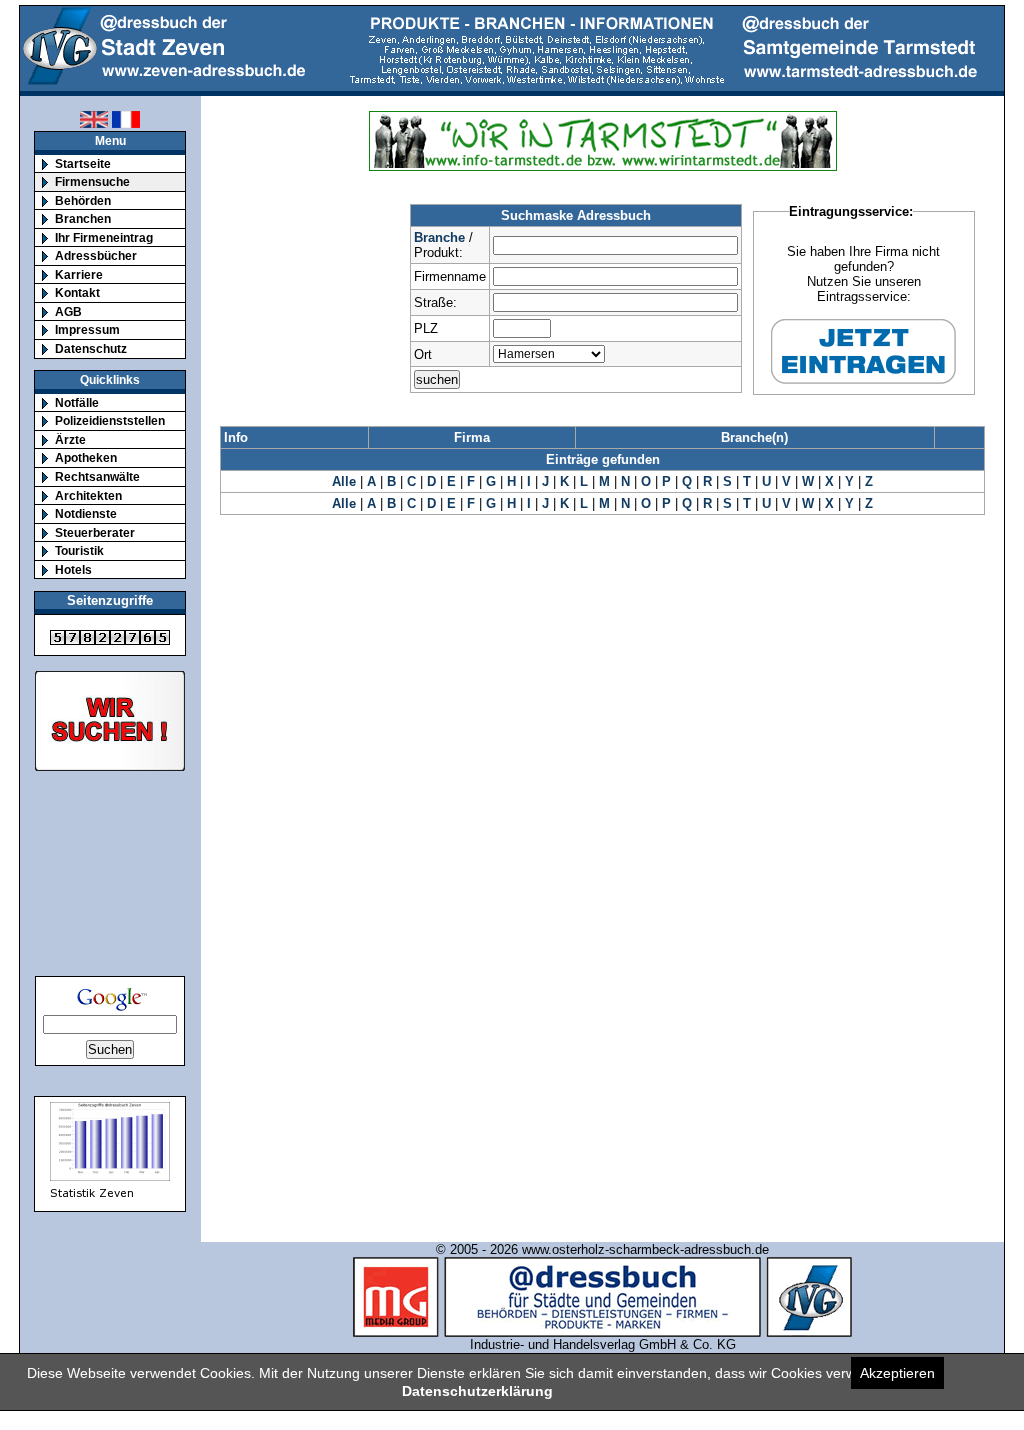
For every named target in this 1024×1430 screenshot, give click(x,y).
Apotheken (86, 457)
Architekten (88, 495)
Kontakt (77, 292)
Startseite (83, 163)
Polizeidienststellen (110, 420)
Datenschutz (91, 348)
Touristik (79, 550)
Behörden (83, 200)
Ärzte (70, 439)
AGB (68, 311)
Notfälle (77, 402)
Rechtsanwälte (97, 476)
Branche (439, 237)
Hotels (73, 569)
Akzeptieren (897, 1373)
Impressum (87, 329)
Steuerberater (95, 532)
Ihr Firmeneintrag (104, 237)
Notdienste (86, 513)
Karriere (79, 274)
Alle (344, 481)
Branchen (83, 218)
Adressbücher (96, 255)
